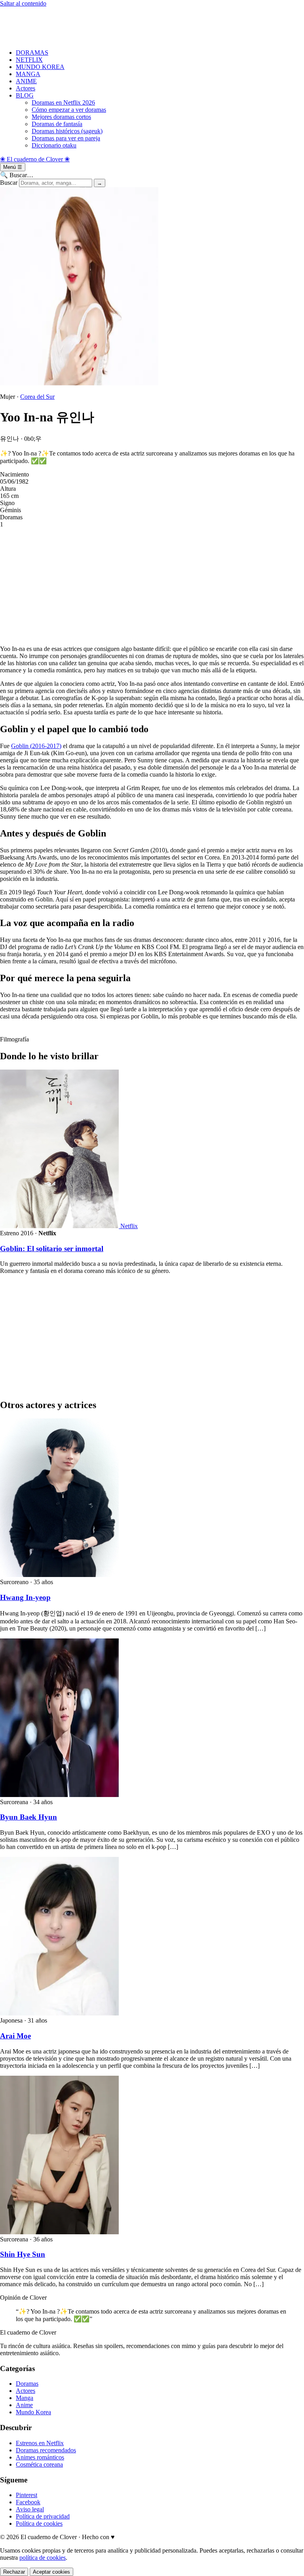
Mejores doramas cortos (61, 117)
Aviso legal (30, 2509)
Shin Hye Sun (23, 2254)
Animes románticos (40, 2457)
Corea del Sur (37, 397)
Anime (24, 2405)
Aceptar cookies (51, 2572)
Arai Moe (15, 2036)
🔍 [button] (17, 175)
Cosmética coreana (39, 2464)
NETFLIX (29, 60)
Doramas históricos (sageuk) (67, 131)
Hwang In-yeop (25, 1597)
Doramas (27, 2384)
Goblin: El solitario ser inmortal (52, 1249)
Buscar (9, 183)
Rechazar (14, 2572)
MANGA (28, 74)
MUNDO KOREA (40, 67)
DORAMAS (32, 53)
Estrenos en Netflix (40, 2443)
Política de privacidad (43, 2516)
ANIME (26, 81)
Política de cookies (39, 2523)
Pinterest (27, 2495)
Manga (25, 2398)
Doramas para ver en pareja (66, 138)
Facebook (28, 2502)
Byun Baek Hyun (28, 1817)
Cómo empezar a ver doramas (69, 110)
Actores (26, 88)
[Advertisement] (152, 25)
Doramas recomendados (46, 2450)
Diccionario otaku (54, 145)
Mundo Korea (33, 2412)
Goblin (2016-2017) (36, 746)
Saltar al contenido (23, 3)
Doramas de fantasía (57, 124)
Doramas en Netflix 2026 (63, 102)
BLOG (25, 95)
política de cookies (43, 2558)
